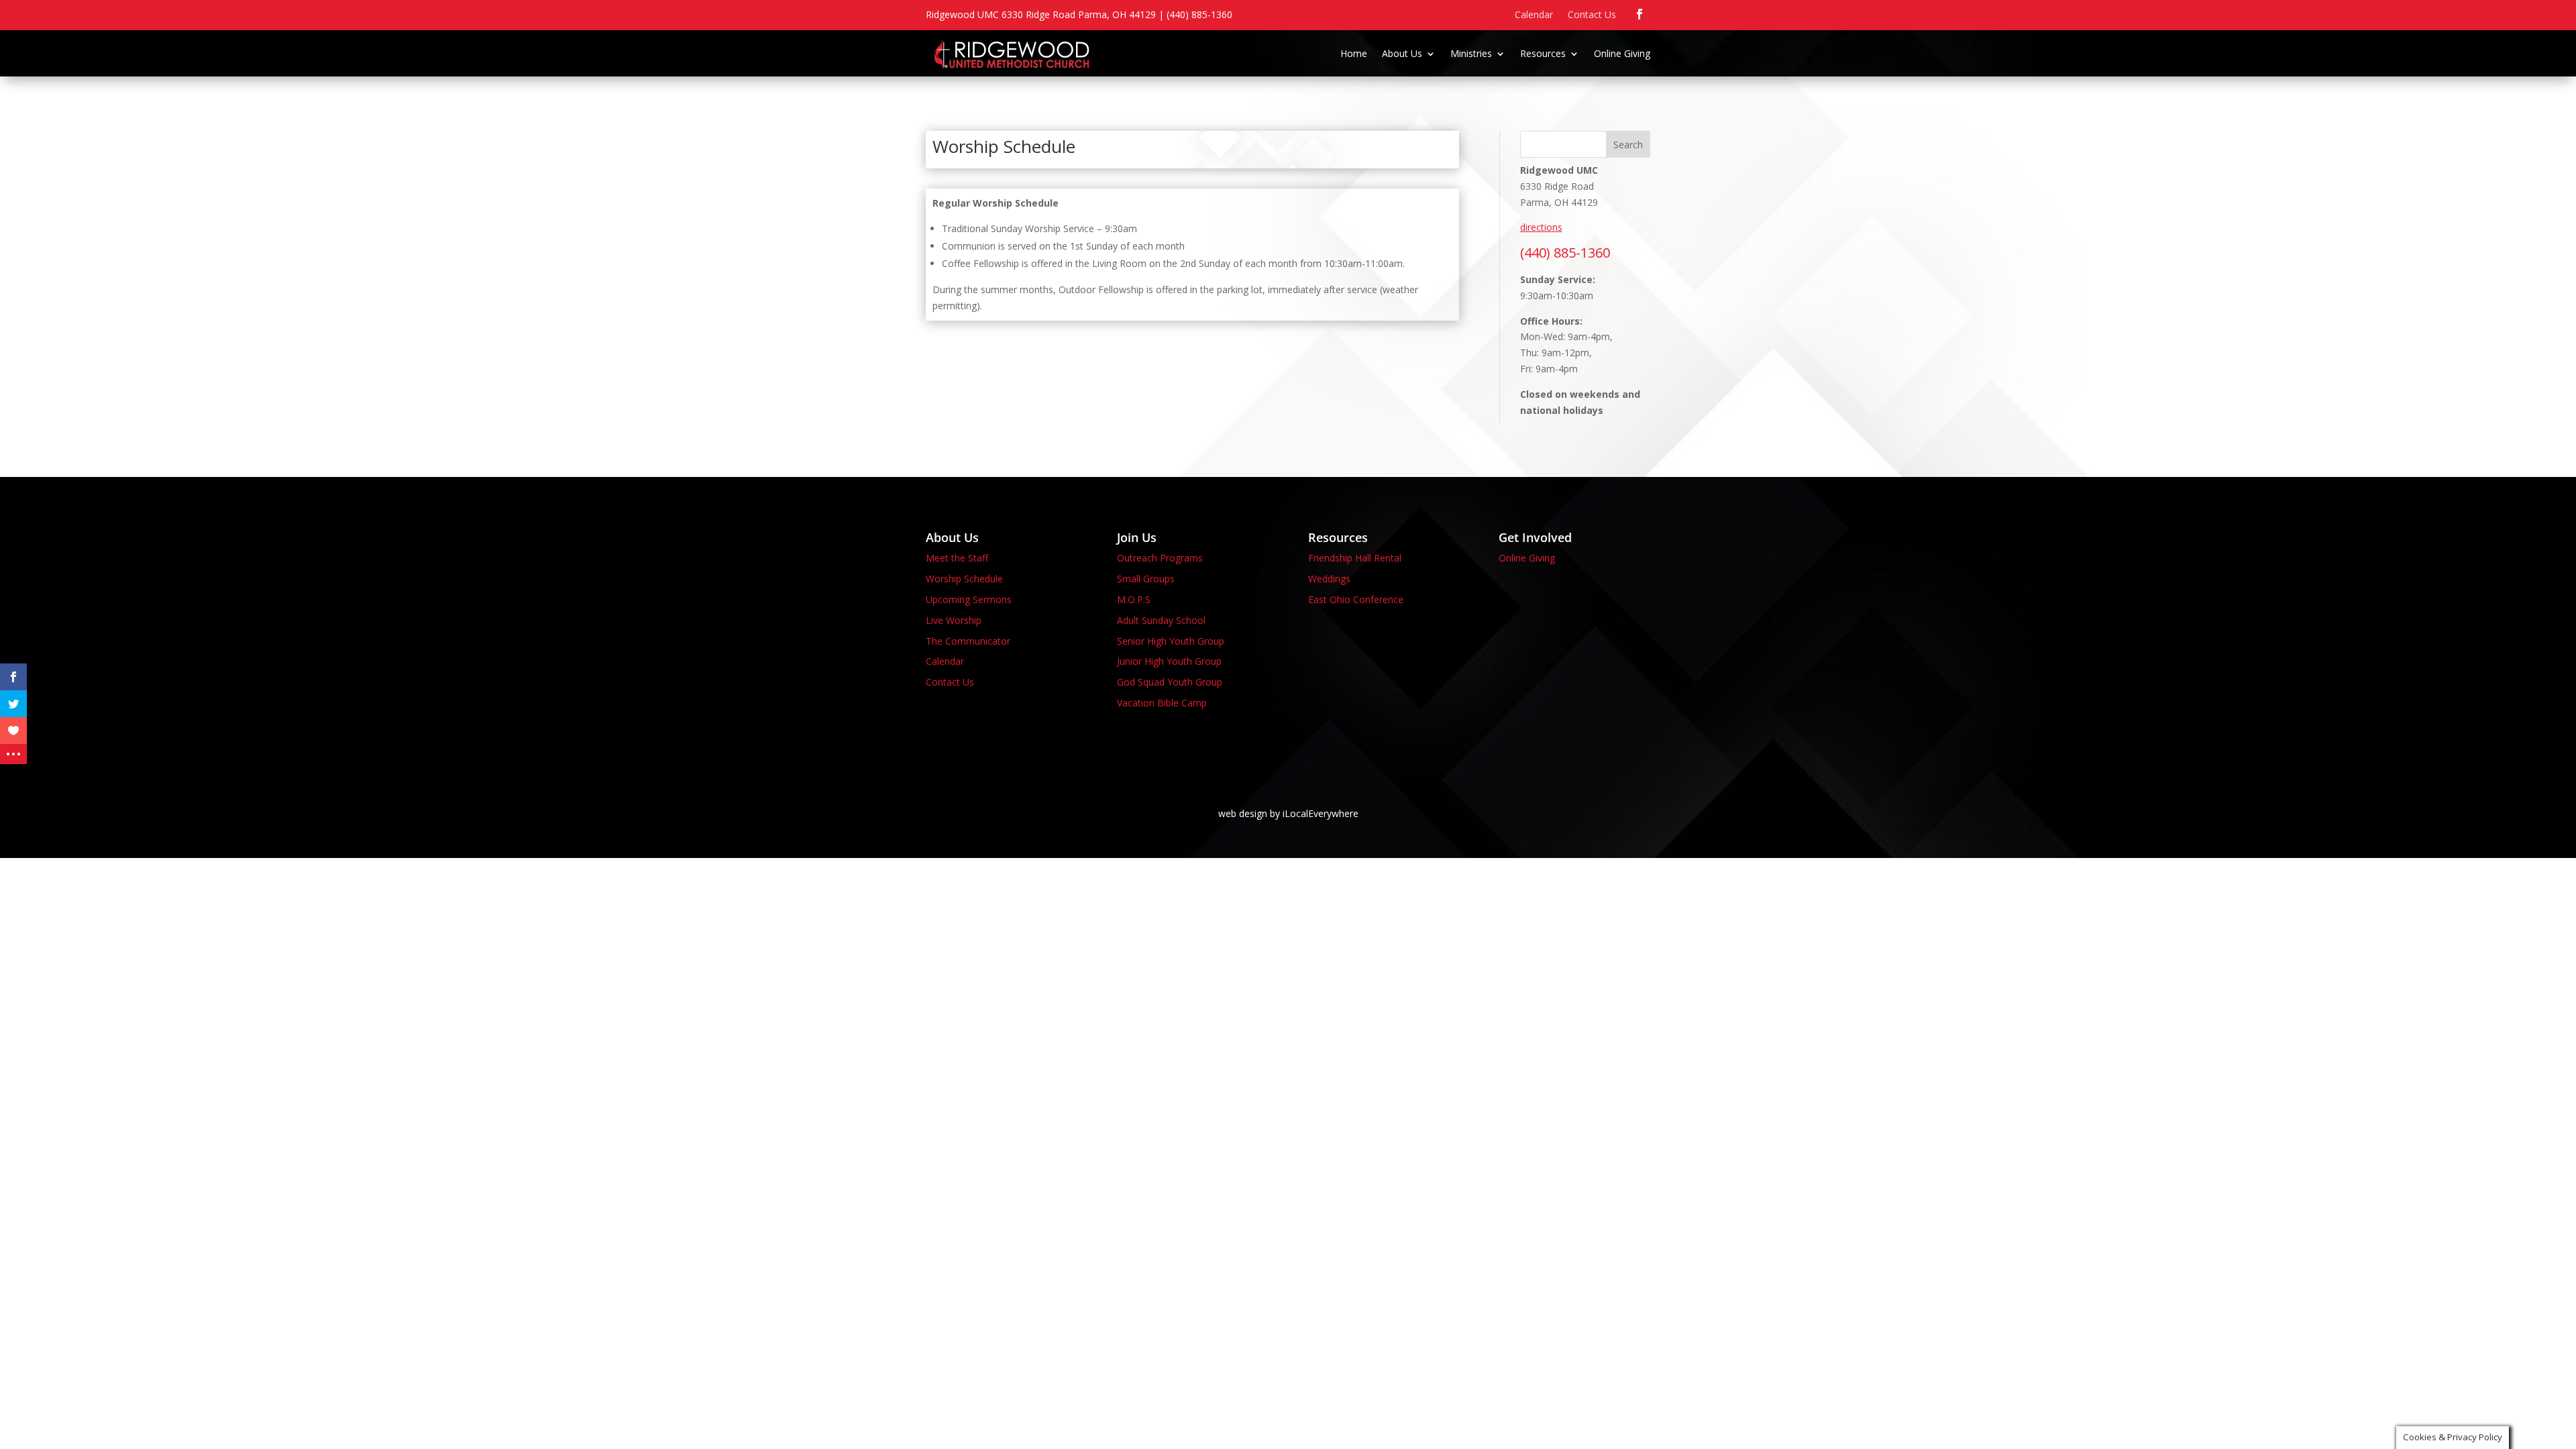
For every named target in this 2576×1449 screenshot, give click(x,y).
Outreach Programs (1160, 558)
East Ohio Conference (1356, 599)
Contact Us (1592, 15)
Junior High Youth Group (1169, 661)
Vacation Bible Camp (1162, 703)
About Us (1402, 54)
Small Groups (1146, 579)
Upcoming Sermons (969, 599)
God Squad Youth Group (1170, 682)
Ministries (1471, 54)
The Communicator (968, 641)
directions (1541, 227)
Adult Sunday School (1161, 620)
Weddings (1329, 579)
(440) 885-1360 (1565, 253)
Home (1354, 54)
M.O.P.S (1134, 599)
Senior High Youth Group (1171, 641)
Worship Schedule (964, 579)
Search (1628, 145)
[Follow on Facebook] (1640, 14)
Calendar (1534, 15)
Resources (1543, 54)
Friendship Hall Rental (1355, 558)
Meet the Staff (957, 558)
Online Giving (1622, 54)
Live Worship (954, 620)
